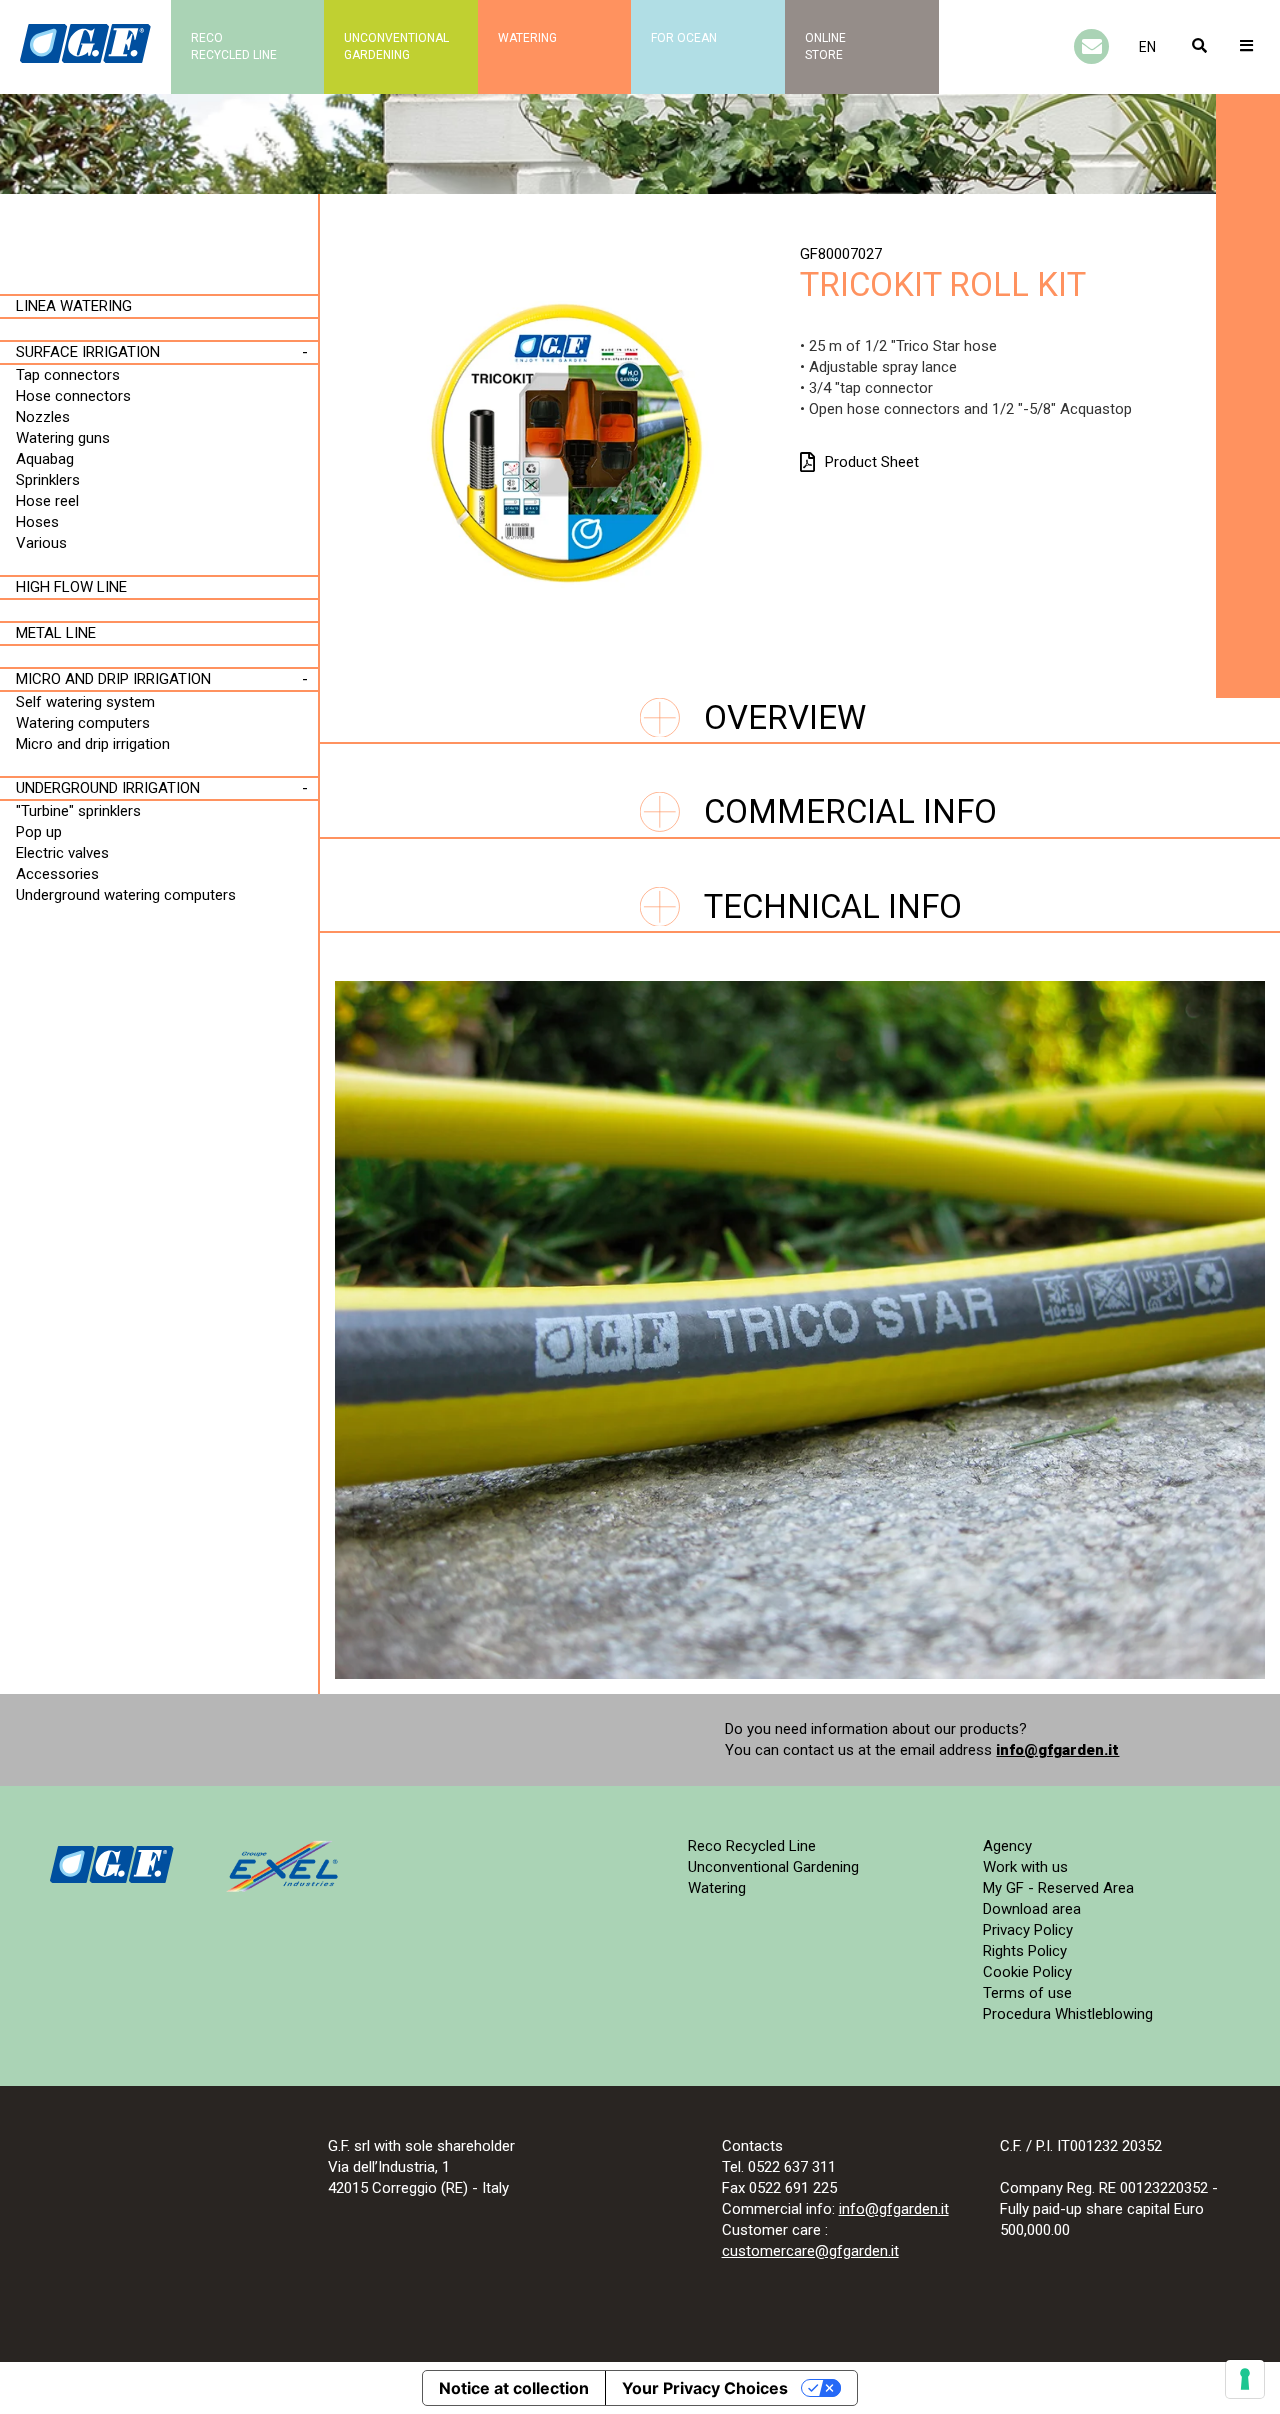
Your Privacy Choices (705, 2388)
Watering (527, 38)
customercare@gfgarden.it (810, 2251)
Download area (1032, 1909)
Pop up (39, 832)
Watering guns (63, 438)
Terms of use (1027, 1993)
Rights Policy (1025, 1951)
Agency (1007, 1846)
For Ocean (684, 38)
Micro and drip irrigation (113, 679)
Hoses (37, 522)
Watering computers (83, 723)
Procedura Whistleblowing (1068, 2014)
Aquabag (45, 459)
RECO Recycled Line (234, 46)
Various (41, 543)
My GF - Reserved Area (1058, 1888)
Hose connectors (73, 396)
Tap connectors (68, 375)
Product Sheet (872, 462)
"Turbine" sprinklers (78, 811)
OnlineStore (825, 46)
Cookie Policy (1027, 1972)
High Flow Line (71, 587)
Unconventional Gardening (773, 1867)
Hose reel (47, 501)
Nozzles (43, 417)
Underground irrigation (108, 788)
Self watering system (85, 702)
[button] (1147, 47)
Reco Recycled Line (752, 1846)
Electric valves (62, 853)
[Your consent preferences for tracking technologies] (1245, 2379)
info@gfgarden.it (1057, 1750)
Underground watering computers (126, 895)
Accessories (57, 874)
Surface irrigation (88, 352)
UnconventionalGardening (396, 46)
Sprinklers (48, 480)
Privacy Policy (1028, 1930)
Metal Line (56, 633)
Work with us (1025, 1867)
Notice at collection (514, 2388)
